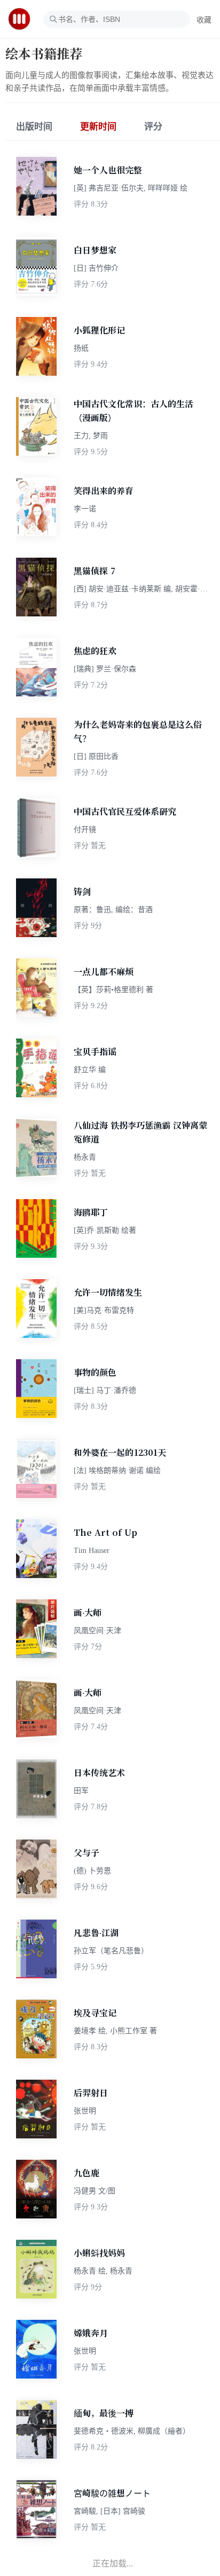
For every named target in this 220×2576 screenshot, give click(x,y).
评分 (153, 127)
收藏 (204, 20)
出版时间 (34, 127)
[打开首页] (23, 19)
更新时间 (98, 127)
